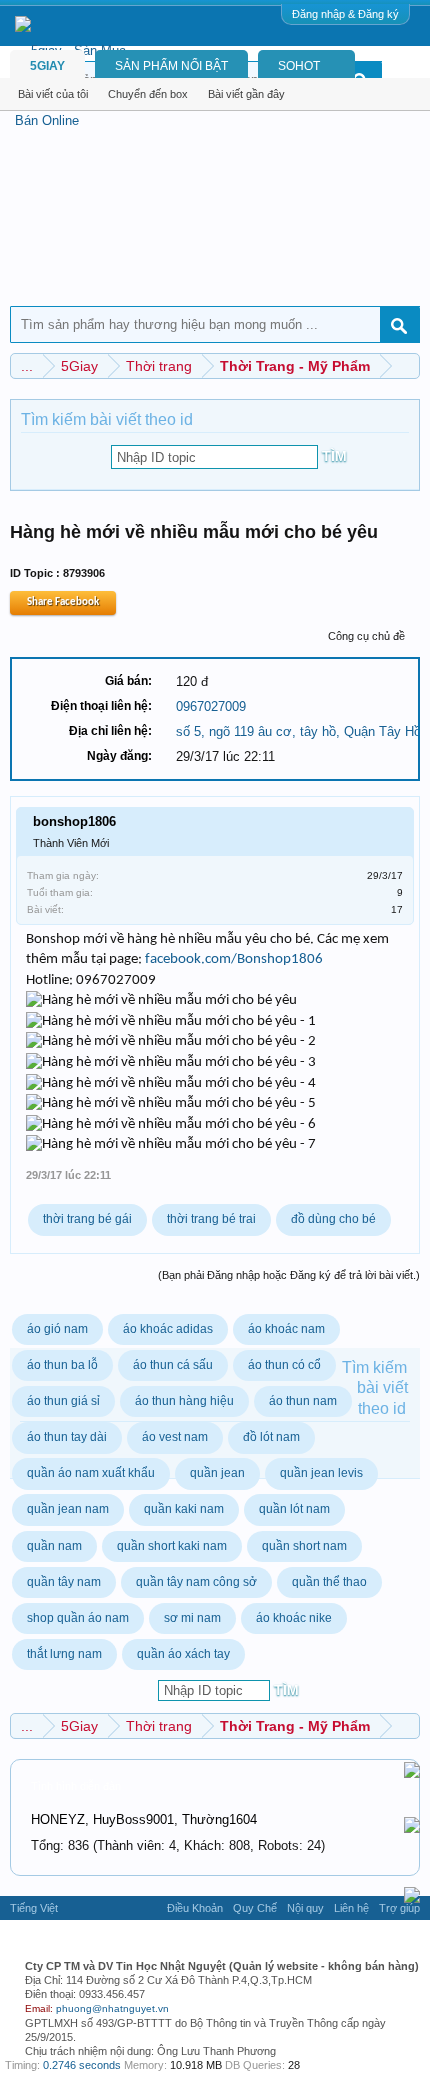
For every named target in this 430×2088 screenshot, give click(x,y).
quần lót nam (294, 1509)
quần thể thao (329, 1582)
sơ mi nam (192, 1618)
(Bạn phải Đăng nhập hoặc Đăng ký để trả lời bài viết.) (289, 1275)
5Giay (47, 66)
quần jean (217, 1473)
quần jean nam (68, 1509)
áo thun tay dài (67, 1437)
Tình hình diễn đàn (76, 1786)
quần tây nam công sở (196, 1582)
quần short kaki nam (172, 1546)
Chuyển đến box (148, 94)
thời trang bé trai (211, 1219)
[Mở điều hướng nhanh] (407, 365)
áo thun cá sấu (173, 1365)
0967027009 (211, 706)
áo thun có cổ (284, 1365)
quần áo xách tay (183, 1654)
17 (397, 909)
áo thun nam (303, 1401)
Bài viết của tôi (53, 94)
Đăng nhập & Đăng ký (345, 14)
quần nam (54, 1546)
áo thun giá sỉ (63, 1401)
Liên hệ (351, 1908)
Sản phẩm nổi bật (171, 66)
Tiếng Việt (34, 1908)
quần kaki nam (184, 1509)
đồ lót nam (271, 1437)
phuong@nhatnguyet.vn (112, 2008)
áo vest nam (175, 1437)
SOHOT (299, 66)
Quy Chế (255, 1908)
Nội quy (305, 1908)
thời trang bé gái (87, 1219)
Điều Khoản (195, 1908)
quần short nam (304, 1546)
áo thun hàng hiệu (184, 1401)
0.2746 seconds (82, 2065)
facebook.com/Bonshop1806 (234, 959)
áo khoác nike (294, 1618)
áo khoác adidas (168, 1329)
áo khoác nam (286, 1329)
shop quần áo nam (78, 1618)
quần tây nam (64, 1582)
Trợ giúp (399, 1908)
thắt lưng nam (64, 1654)
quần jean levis (321, 1473)
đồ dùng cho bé (333, 1219)
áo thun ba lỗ (62, 1365)
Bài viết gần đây (246, 94)
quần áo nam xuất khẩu (91, 1473)
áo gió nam (57, 1329)
